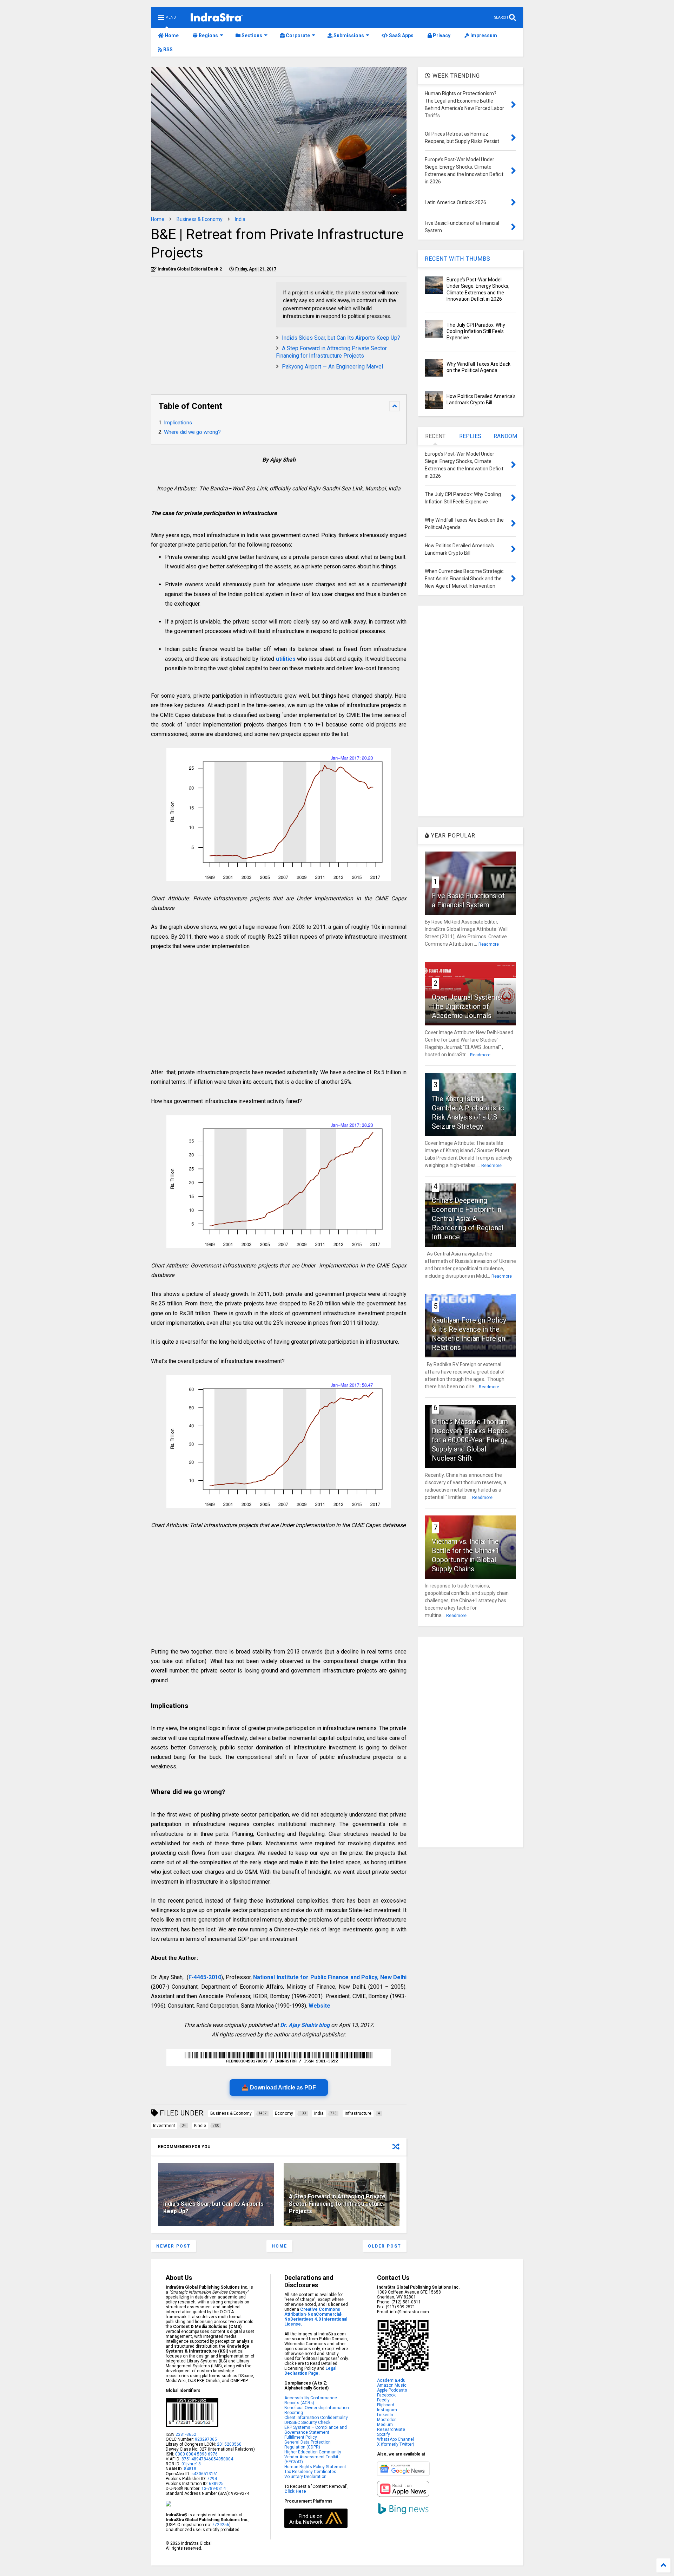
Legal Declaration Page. (310, 2371)
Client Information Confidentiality (316, 2418)
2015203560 (229, 2444)
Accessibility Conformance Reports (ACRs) (311, 2400)
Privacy (441, 35)
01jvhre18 (191, 2464)
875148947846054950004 (207, 2459)
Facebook (386, 2395)
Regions (208, 35)
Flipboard (386, 2405)
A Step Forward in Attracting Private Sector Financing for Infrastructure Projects (331, 352)
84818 (190, 2469)
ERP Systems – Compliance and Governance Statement (316, 2430)
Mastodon (387, 2420)
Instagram (387, 2410)
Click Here (295, 2491)
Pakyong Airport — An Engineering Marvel (332, 367)
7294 (212, 2479)
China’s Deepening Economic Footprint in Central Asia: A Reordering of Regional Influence (468, 1219)
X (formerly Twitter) (396, 2444)
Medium (385, 2425)
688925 (216, 2484)
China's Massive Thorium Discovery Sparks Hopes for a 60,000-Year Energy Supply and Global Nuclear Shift (470, 1440)
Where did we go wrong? (192, 432)
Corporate (297, 35)
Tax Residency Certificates (310, 2472)
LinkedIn (385, 2415)
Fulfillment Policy (301, 2437)
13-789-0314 (214, 2489)
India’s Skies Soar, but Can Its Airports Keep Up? (341, 338)
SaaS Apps (401, 35)
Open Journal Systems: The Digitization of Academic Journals (467, 1006)
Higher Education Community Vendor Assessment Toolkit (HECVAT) (313, 2457)
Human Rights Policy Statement (315, 2467)
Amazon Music (392, 2385)
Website (319, 2006)
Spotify (384, 2434)
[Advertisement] (210, 331)
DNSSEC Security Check (307, 2422)
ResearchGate (391, 2430)
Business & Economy (200, 219)
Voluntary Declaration (305, 2477)
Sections (251, 35)
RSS (167, 50)
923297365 (206, 2439)
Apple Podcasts (392, 2390)
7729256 (221, 2525)
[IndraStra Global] (217, 19)
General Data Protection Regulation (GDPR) (308, 2445)
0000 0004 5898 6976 (196, 2454)
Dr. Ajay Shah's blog (305, 2025)
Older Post (385, 2246)
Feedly (383, 2400)
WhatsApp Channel (395, 2439)
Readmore (489, 944)
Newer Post (173, 2246)
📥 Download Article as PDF (279, 2088)
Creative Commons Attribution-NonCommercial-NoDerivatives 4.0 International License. (316, 2317)
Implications (178, 423)
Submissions (348, 35)
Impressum (483, 35)
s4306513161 (205, 2474)
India (240, 219)
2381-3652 (186, 2434)
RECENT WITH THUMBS (458, 259)
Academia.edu (391, 2380)
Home (171, 35)
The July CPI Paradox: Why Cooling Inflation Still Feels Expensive (476, 331)
